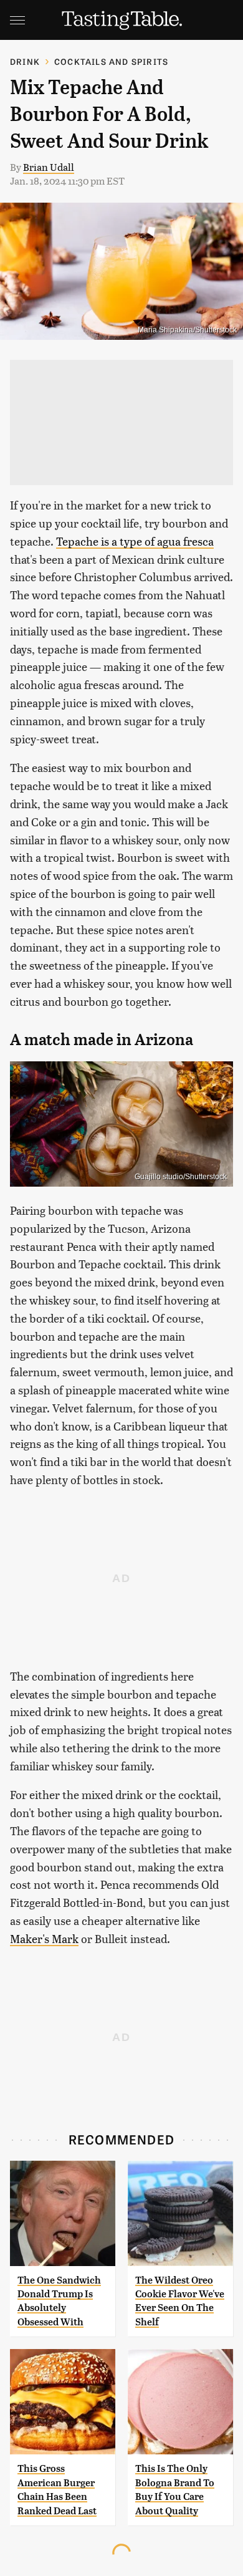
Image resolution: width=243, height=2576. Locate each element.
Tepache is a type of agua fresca (135, 541)
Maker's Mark (44, 1938)
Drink (25, 61)
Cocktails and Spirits (111, 61)
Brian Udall (49, 167)
